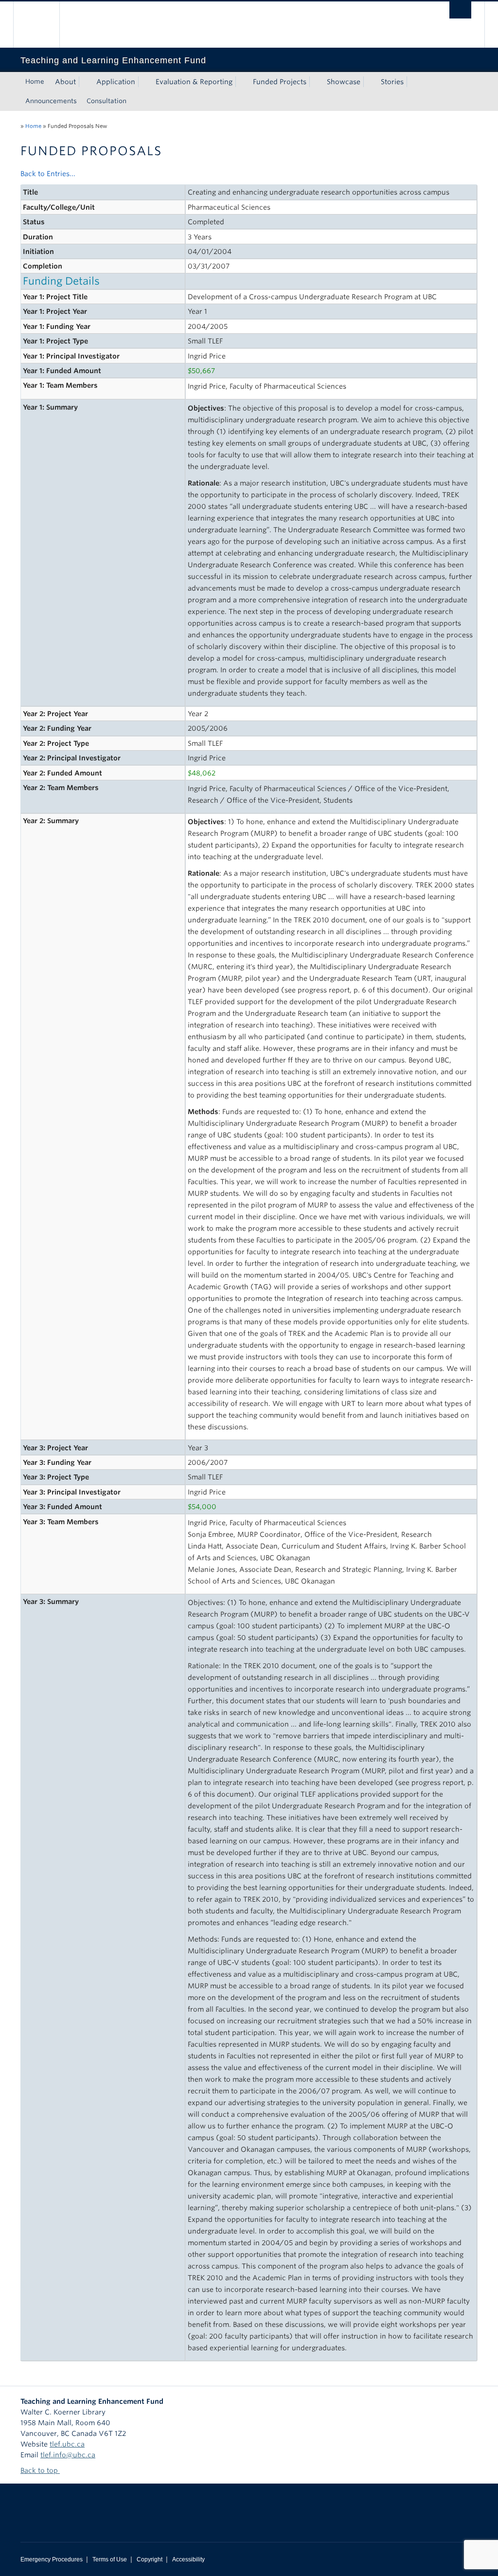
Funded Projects (280, 82)
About (65, 82)
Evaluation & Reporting (194, 82)
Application (116, 82)
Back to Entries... (48, 174)
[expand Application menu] (144, 82)
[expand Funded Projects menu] (315, 82)
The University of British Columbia (44, 25)
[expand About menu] (85, 82)
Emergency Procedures (52, 2559)
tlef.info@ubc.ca (68, 2455)
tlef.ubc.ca (67, 2444)
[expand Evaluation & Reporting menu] (241, 82)
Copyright (150, 2559)
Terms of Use (110, 2559)
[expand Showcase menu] (369, 82)
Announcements (51, 101)
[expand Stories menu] (412, 82)
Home (35, 81)
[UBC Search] (460, 10)
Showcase (344, 82)
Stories (392, 82)
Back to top (40, 2470)
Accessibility (188, 2559)
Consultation (107, 101)
